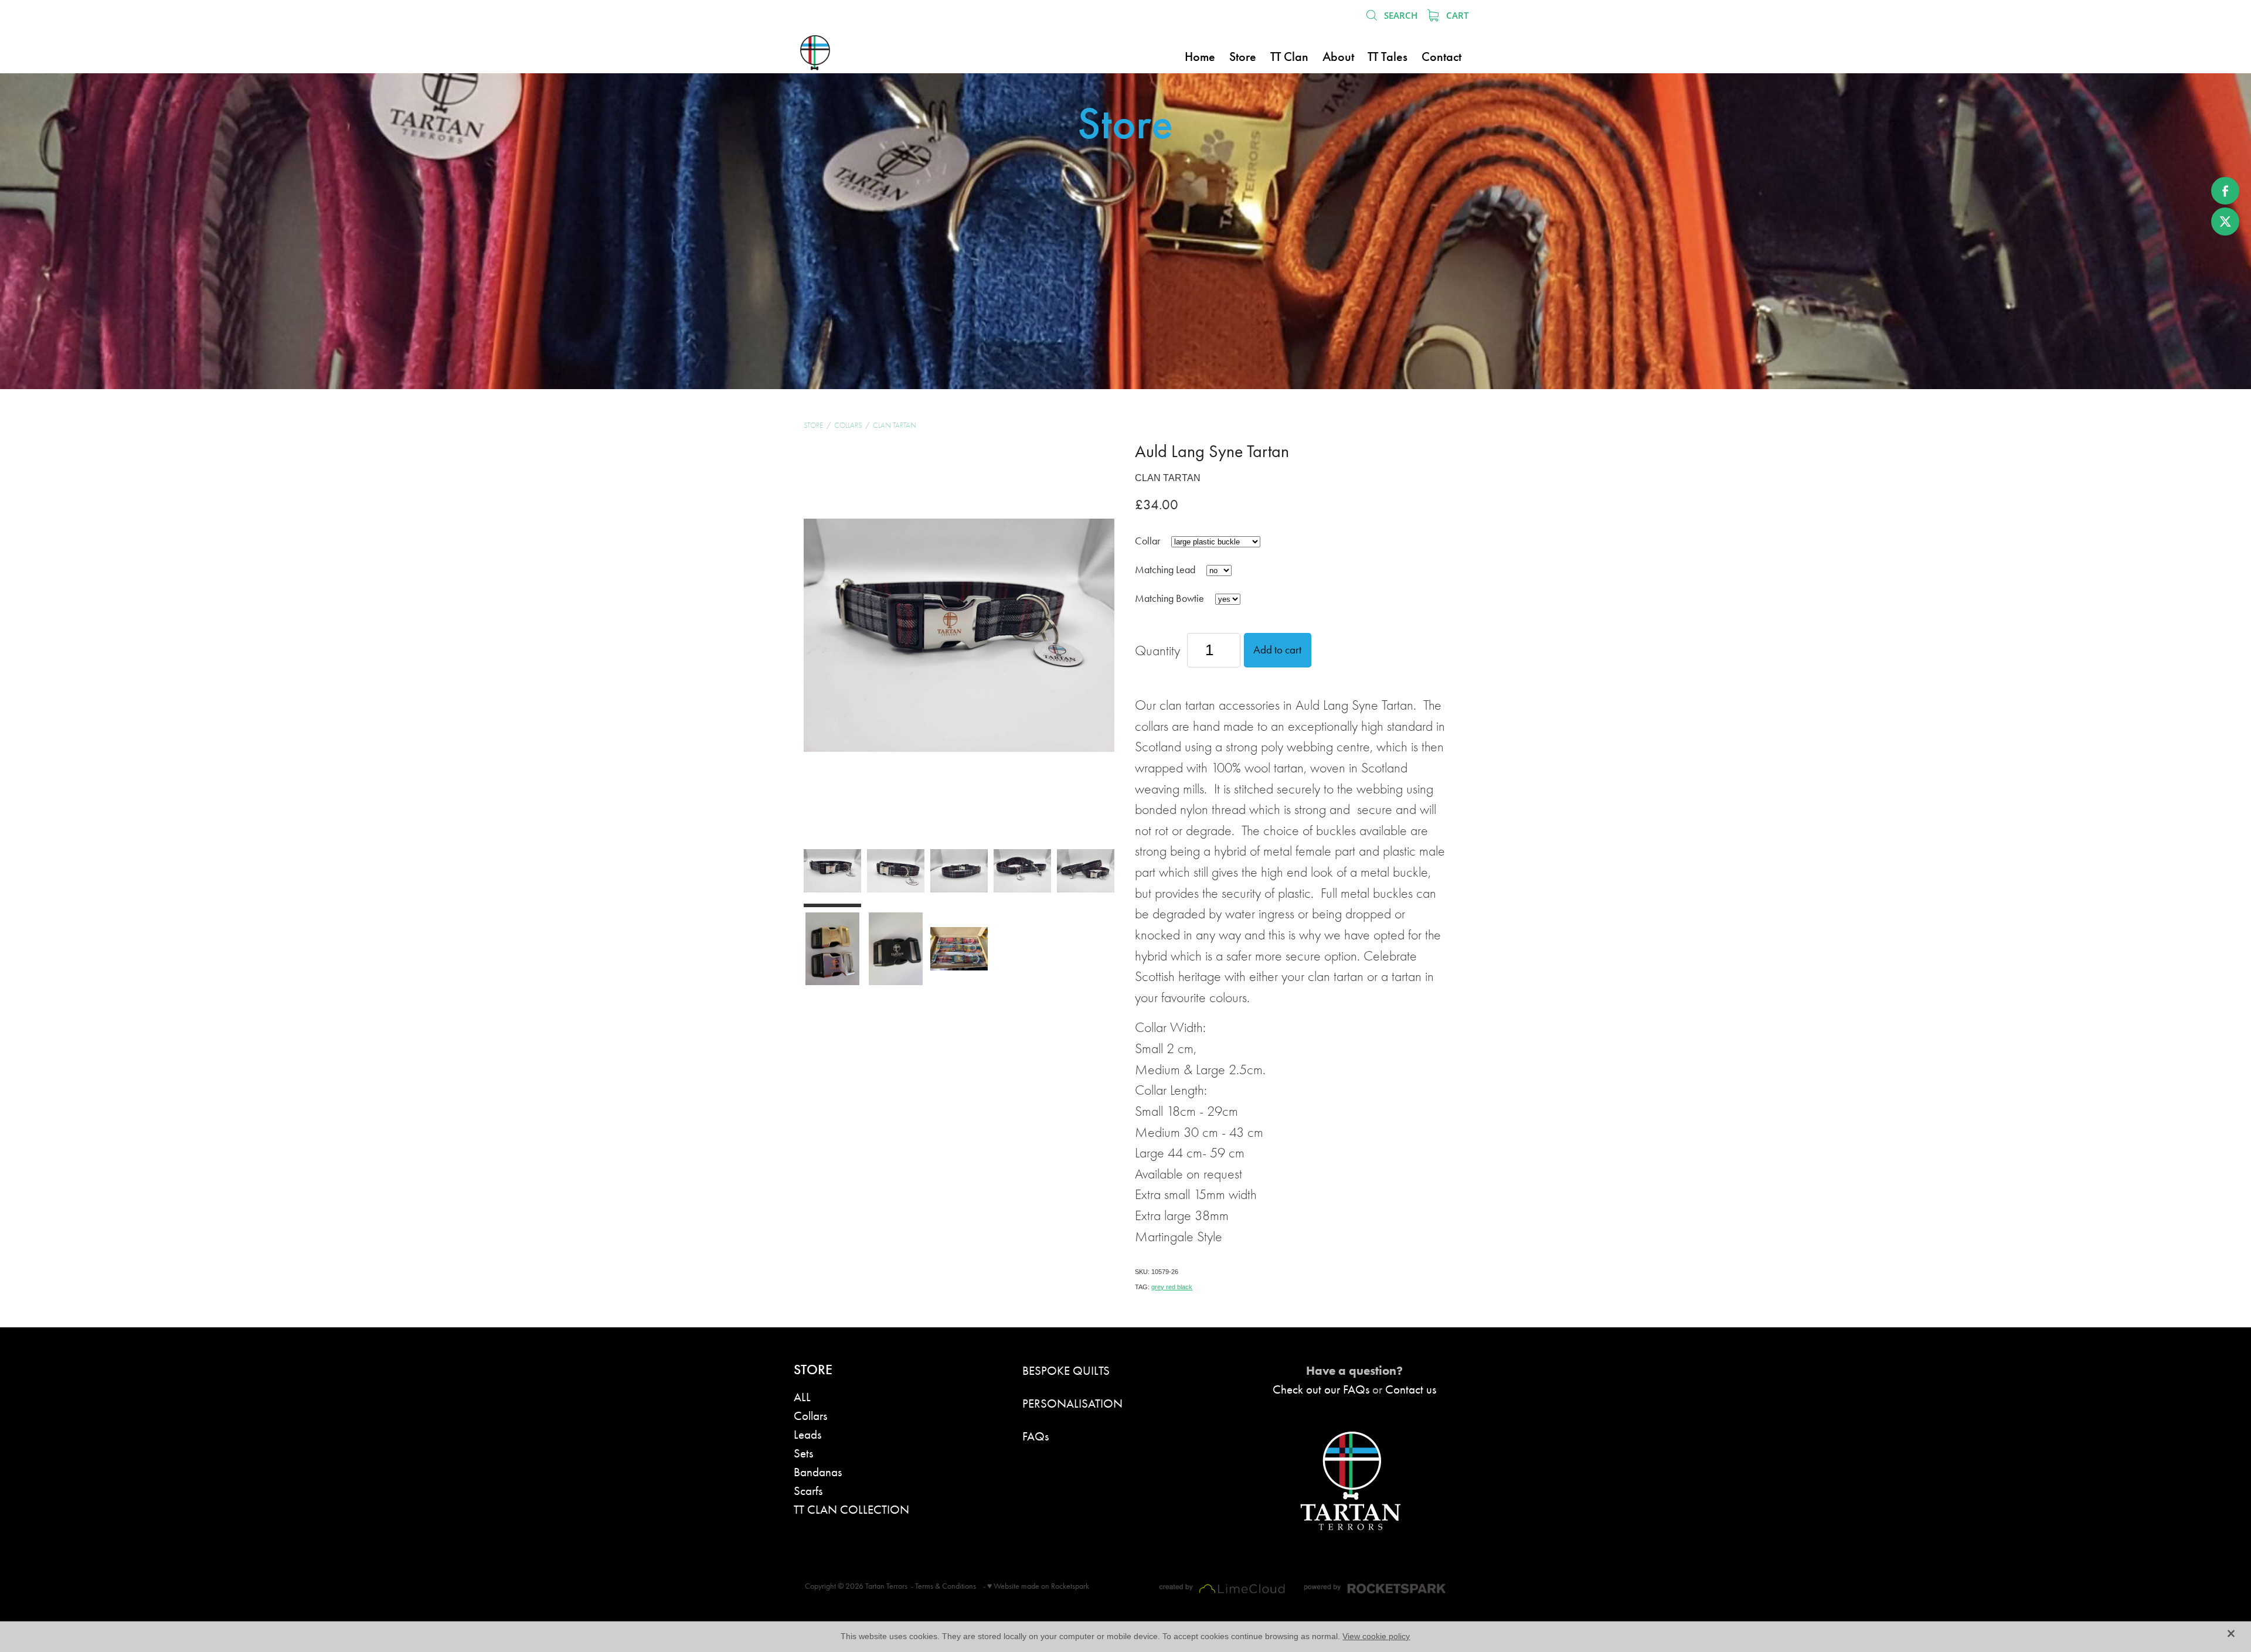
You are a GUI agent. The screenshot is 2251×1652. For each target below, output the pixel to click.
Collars (848, 425)
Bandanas (818, 1472)
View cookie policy (1376, 1636)
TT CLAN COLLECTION (851, 1509)
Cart (1456, 15)
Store (813, 425)
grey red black (1172, 1287)
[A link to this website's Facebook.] (2225, 191)
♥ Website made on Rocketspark (1038, 1586)
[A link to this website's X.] (2225, 222)
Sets (803, 1453)
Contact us (1411, 1389)
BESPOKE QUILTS (1066, 1370)
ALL (802, 1397)
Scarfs (808, 1491)
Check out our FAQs (1321, 1389)
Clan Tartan (895, 425)
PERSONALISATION (1072, 1403)
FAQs (1036, 1436)
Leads (807, 1434)
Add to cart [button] (1277, 650)
